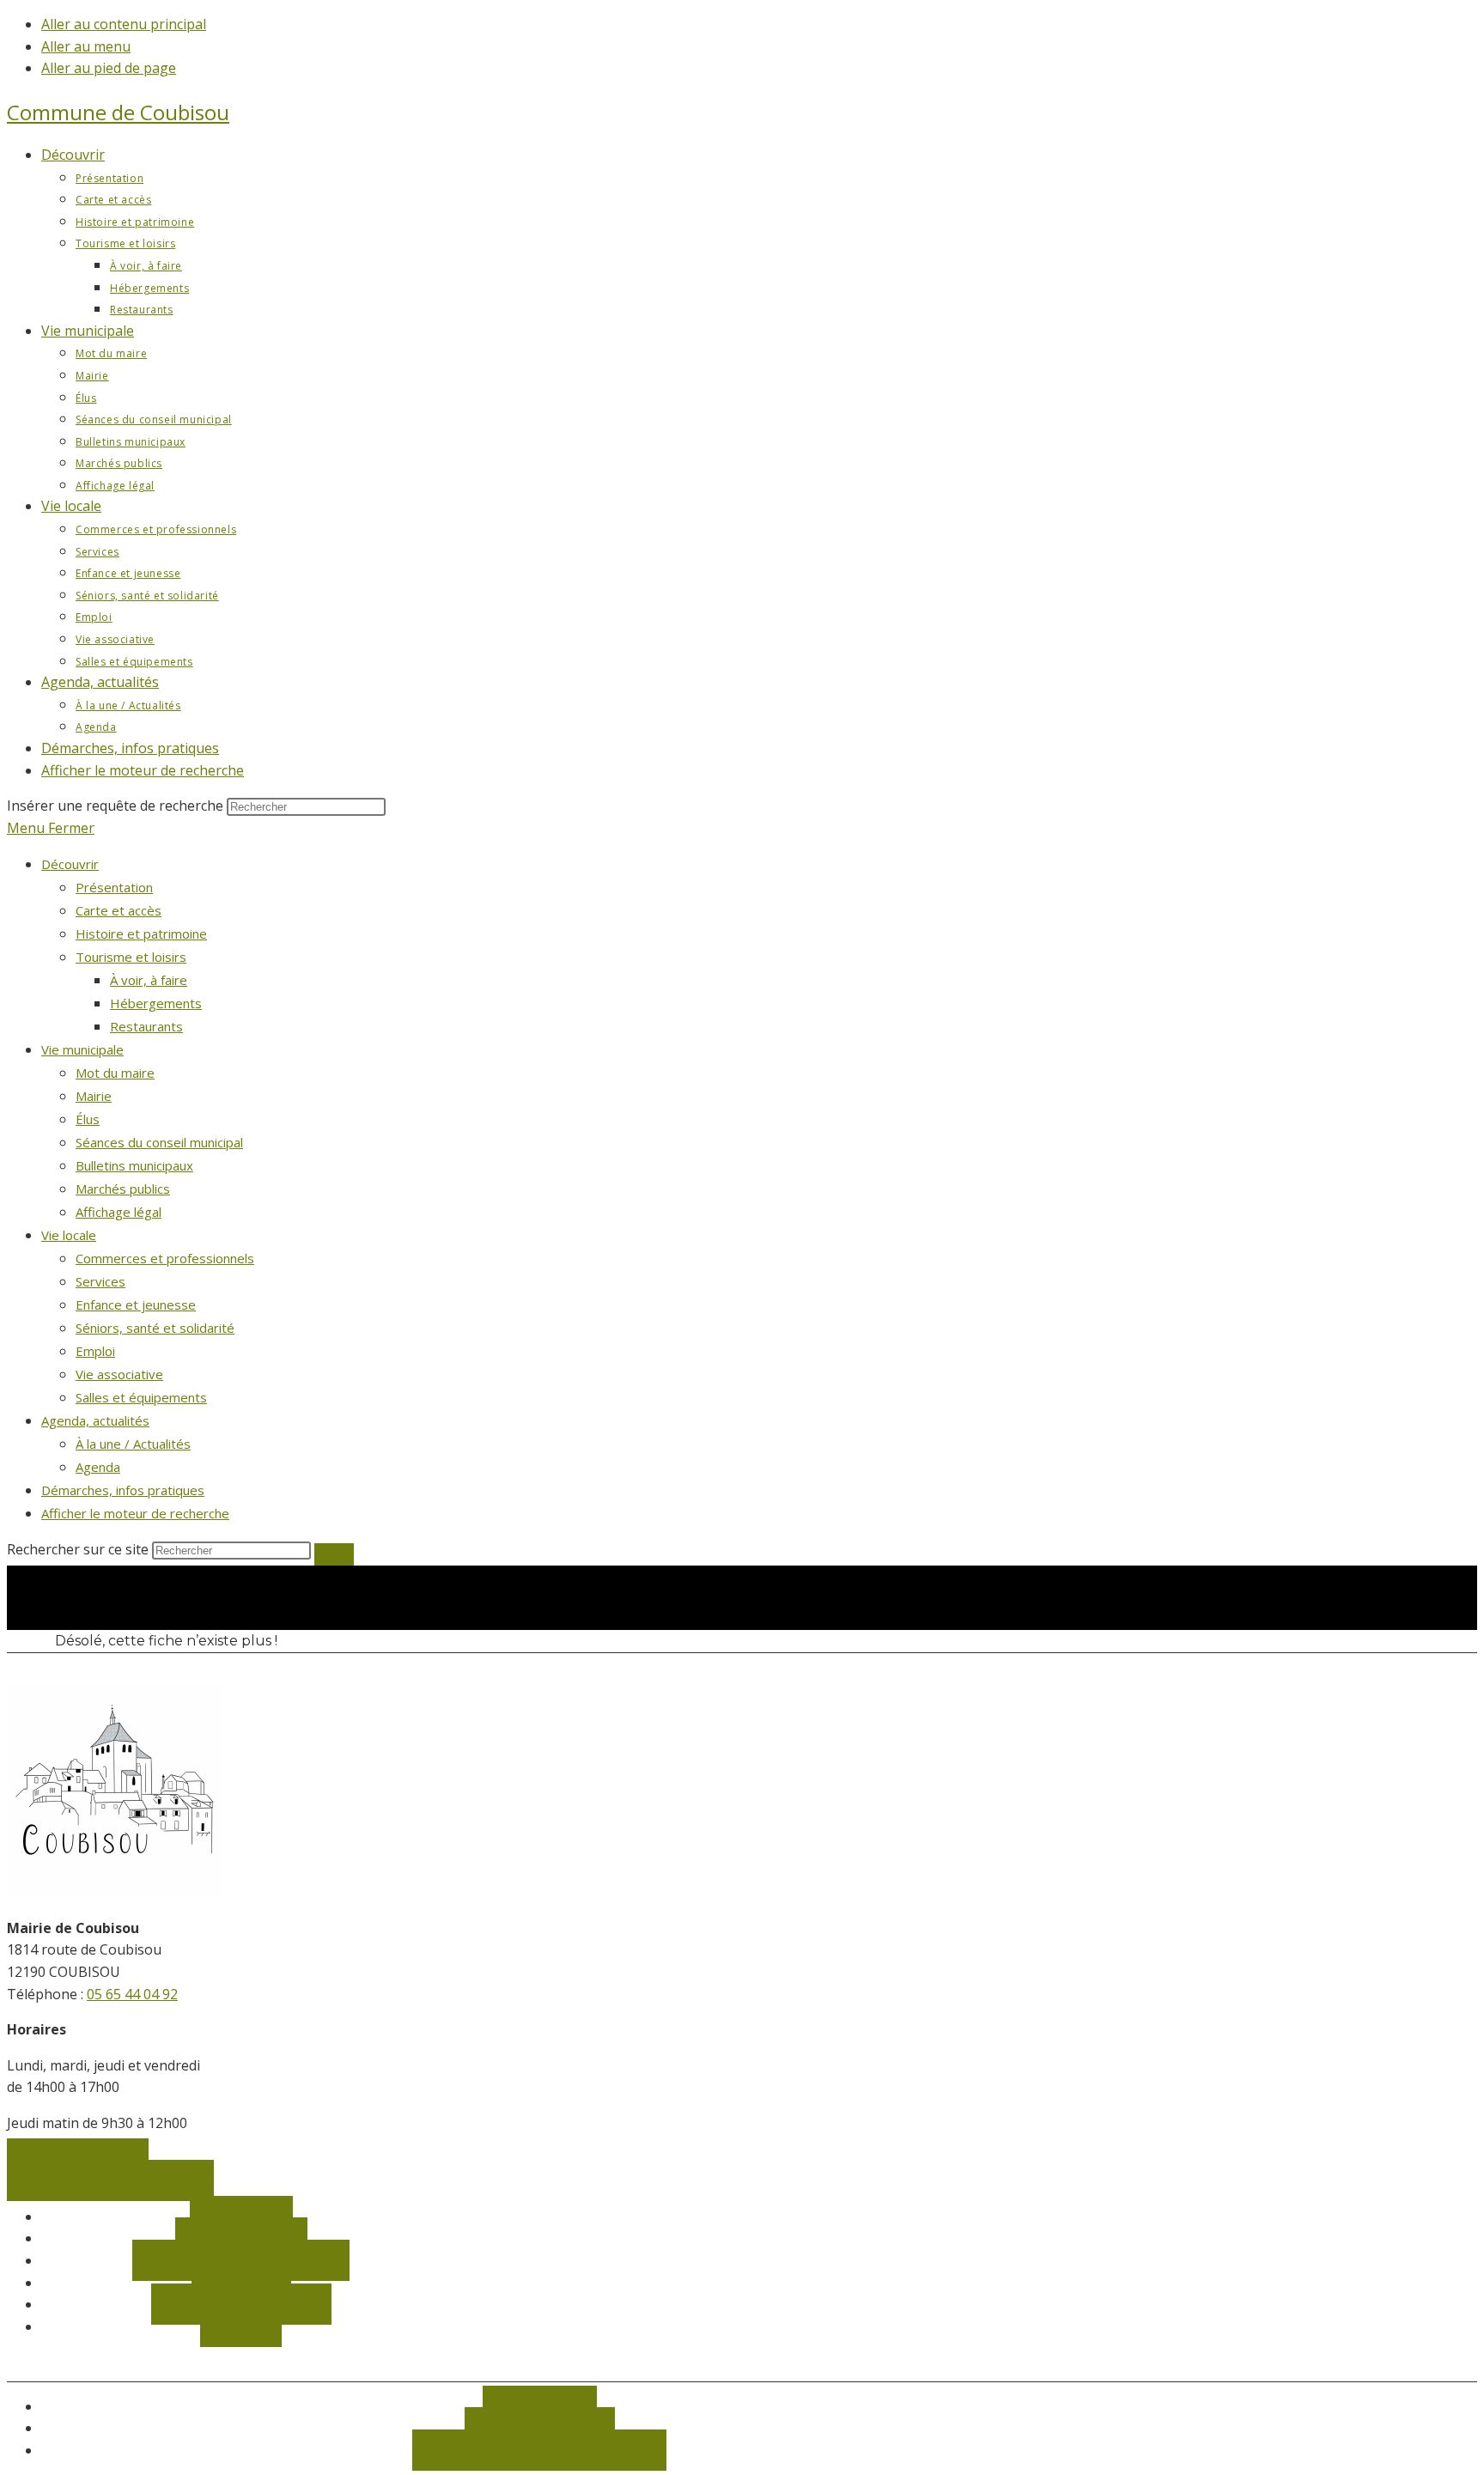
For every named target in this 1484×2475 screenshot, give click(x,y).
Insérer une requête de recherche (115, 806)
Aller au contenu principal (124, 24)
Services (100, 1281)
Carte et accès (119, 910)
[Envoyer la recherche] (334, 1554)
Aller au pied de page (109, 68)
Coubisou (118, 112)
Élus (88, 1119)
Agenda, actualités (95, 1420)
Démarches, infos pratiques (123, 1490)
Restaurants (146, 1026)
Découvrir (70, 864)
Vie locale (69, 1235)
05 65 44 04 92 (132, 1994)
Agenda (98, 1467)
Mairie (94, 1096)
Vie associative (119, 1374)
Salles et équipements (141, 1397)
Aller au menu (86, 46)
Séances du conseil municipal (159, 1142)
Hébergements (156, 1003)
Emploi (95, 1351)
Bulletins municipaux (134, 1165)
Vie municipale (82, 1049)
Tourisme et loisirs (131, 957)
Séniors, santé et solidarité (155, 1328)
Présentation (114, 887)
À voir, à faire (149, 980)
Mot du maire (115, 1073)
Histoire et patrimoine (141, 933)
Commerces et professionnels (165, 1258)
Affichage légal (119, 1212)
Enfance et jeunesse (136, 1304)
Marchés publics (123, 1189)
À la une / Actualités (133, 1444)
